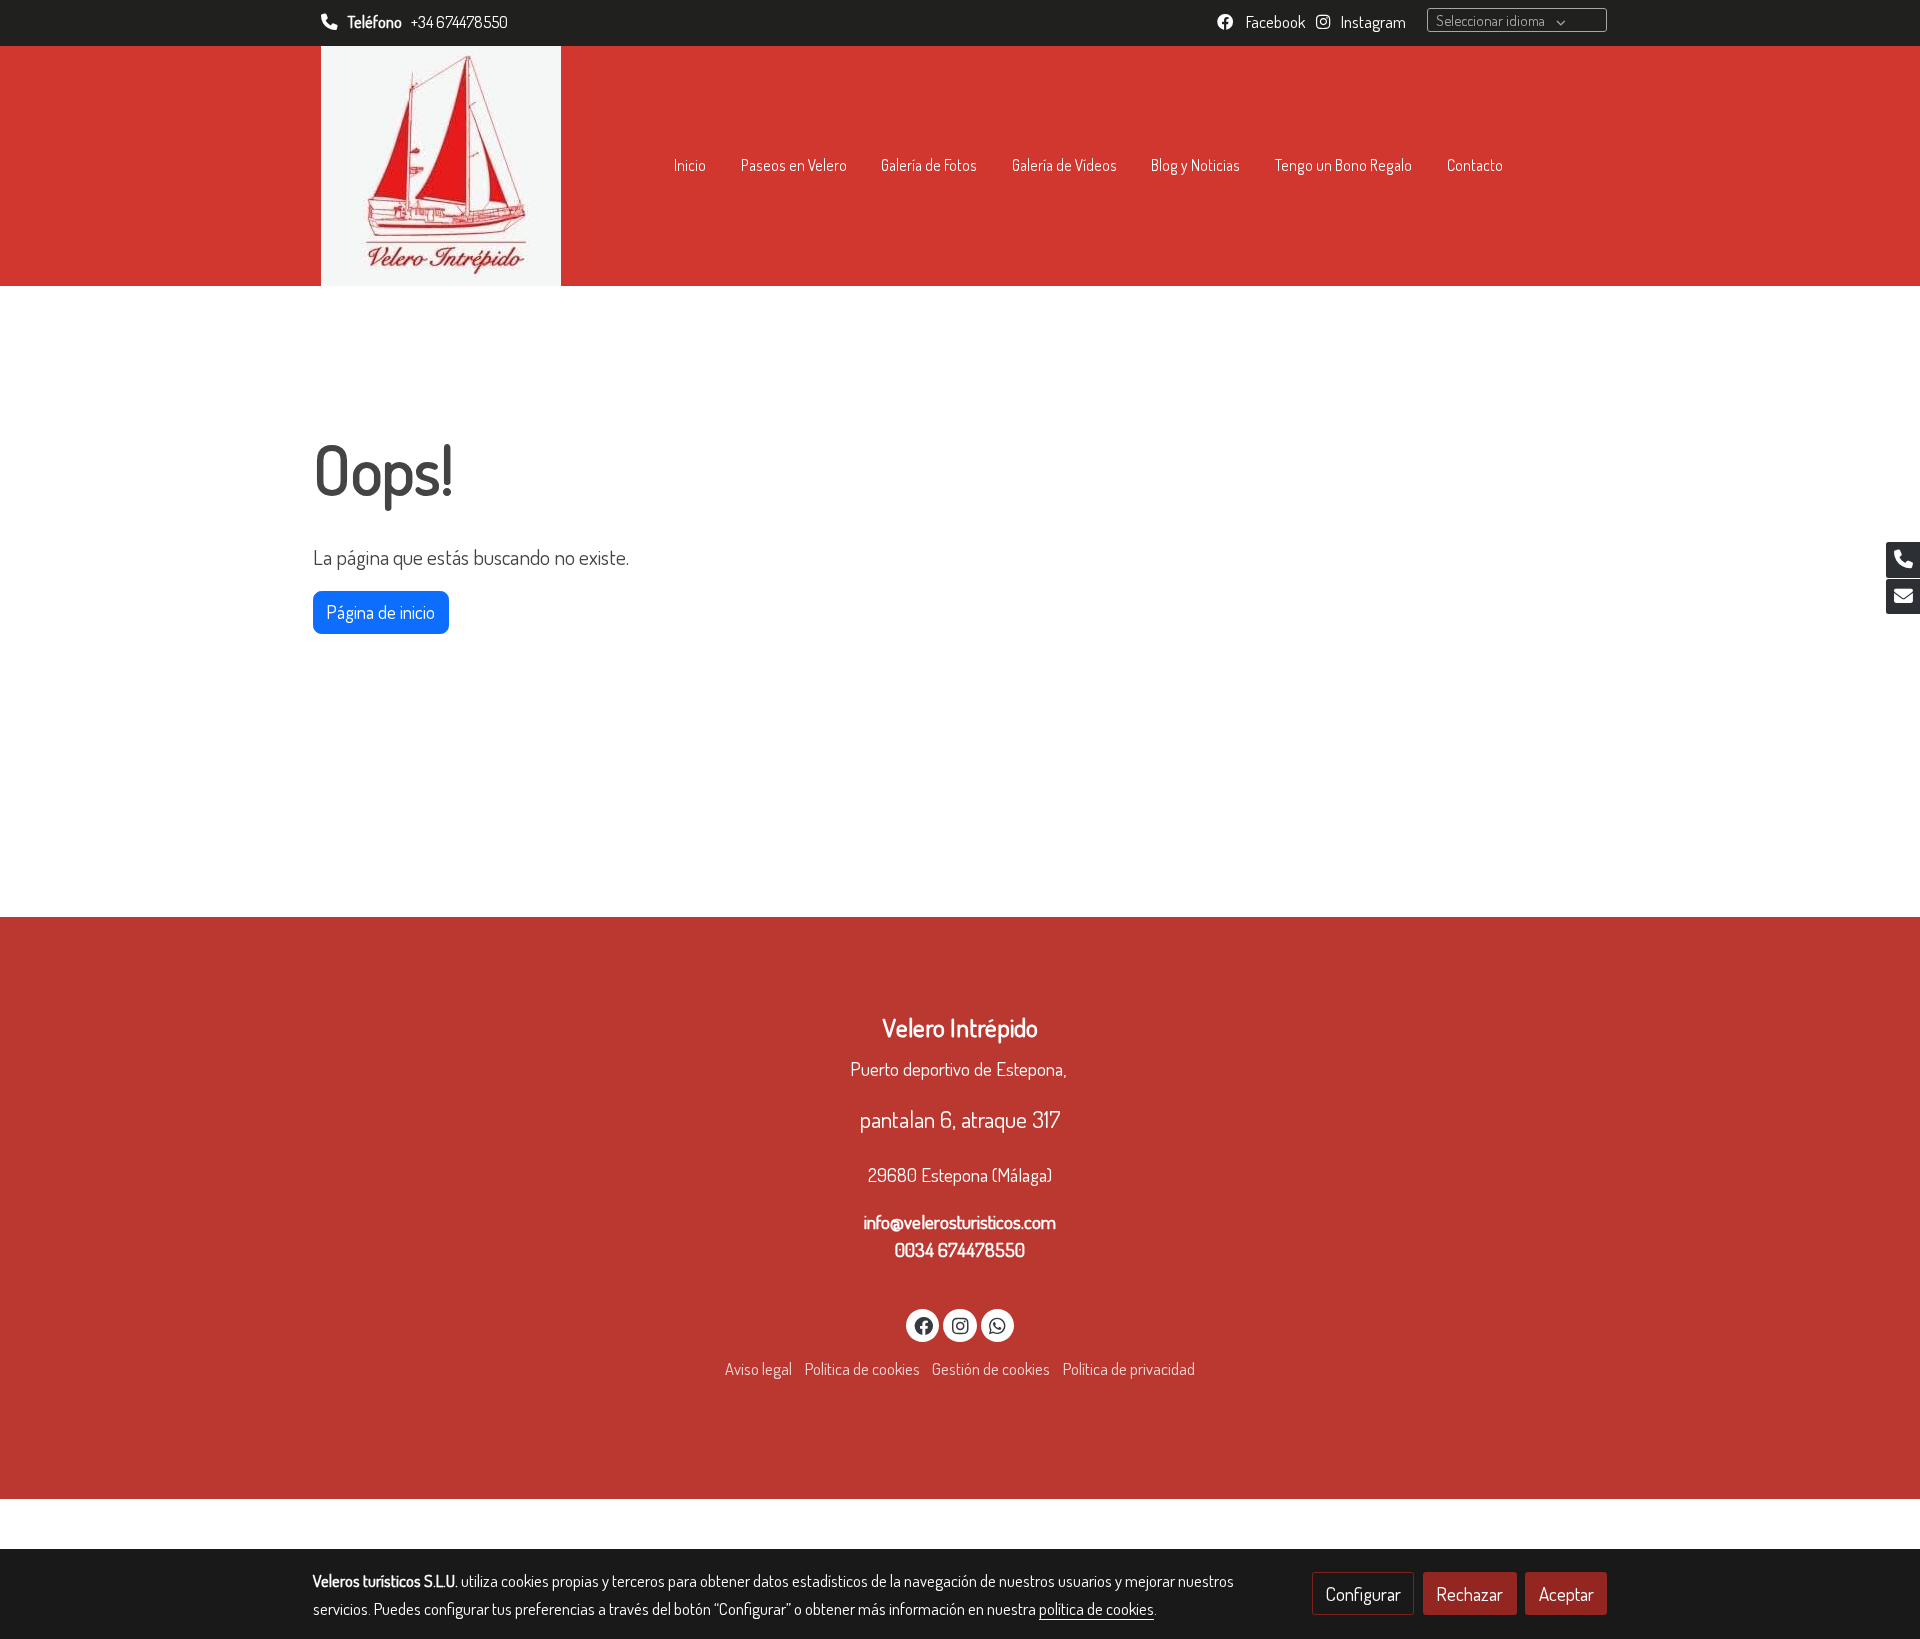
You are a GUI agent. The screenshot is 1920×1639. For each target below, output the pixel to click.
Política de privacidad (1129, 1368)
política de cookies (1096, 1608)
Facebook (1274, 21)
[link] (441, 166)
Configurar (1363, 1593)
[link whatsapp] (998, 1324)
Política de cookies (862, 1368)
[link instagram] (960, 1324)
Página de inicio (380, 611)
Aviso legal (758, 1368)
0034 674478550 (960, 1249)
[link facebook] (924, 1324)
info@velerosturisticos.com (960, 1221)
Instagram (1372, 21)
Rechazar (1469, 1593)
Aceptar (1566, 1593)
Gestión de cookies (991, 1368)
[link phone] (1903, 560)
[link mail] (1903, 597)
